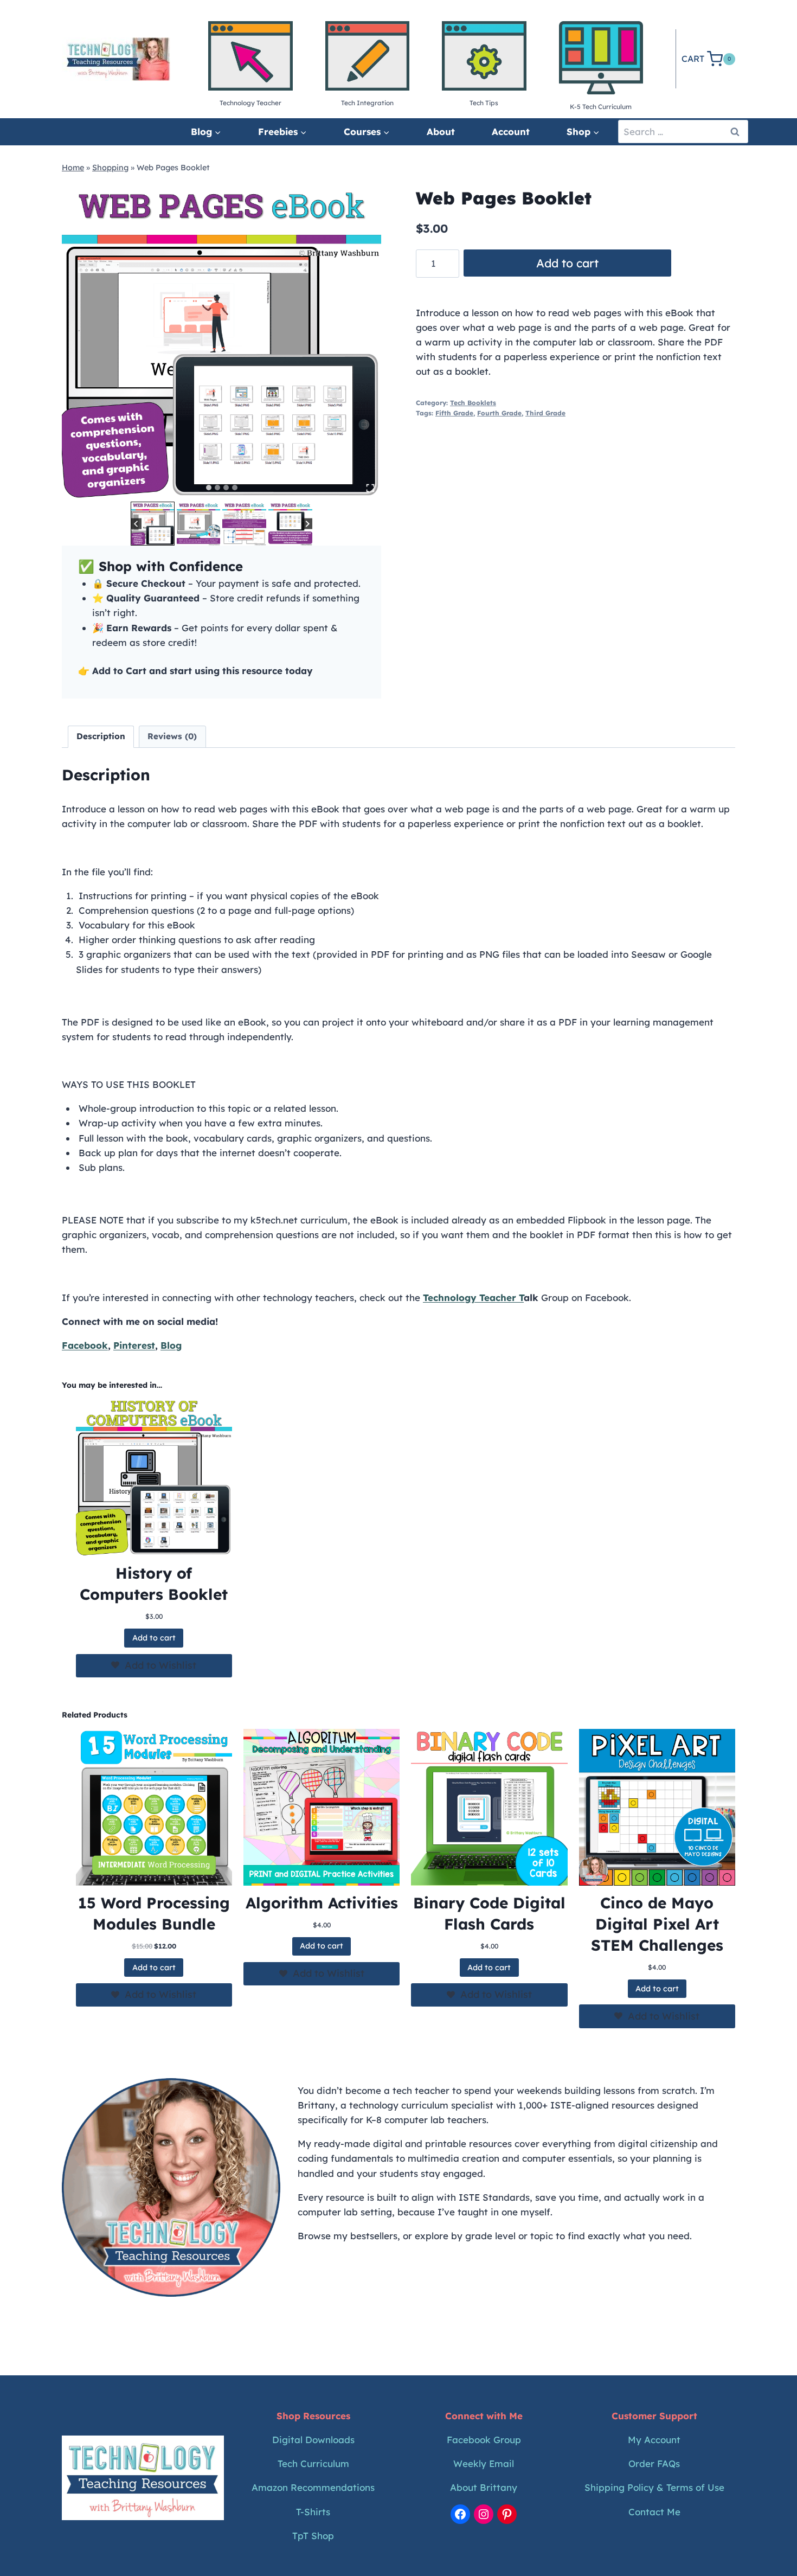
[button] (153, 524)
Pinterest (134, 1345)
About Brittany (484, 2487)
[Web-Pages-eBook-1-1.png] (221, 339)
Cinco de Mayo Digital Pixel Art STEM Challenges (657, 1924)
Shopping (110, 168)
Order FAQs (654, 2463)
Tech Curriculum (313, 2463)
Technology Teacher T (473, 1297)
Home (73, 168)
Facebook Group (484, 2440)
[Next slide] (307, 524)
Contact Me (654, 2512)
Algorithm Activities (322, 1903)
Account (511, 132)
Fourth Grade (499, 413)
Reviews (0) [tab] (172, 736)
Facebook (85, 1345)
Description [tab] (101, 736)
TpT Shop (313, 2536)
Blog (171, 1345)
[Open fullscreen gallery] (370, 488)
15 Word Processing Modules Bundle (154, 1913)
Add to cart (567, 263)
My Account (654, 2440)
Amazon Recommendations (313, 2487)
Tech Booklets (473, 403)
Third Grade (545, 413)
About (441, 132)
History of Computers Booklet (154, 1584)
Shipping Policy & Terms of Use (654, 2487)
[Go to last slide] (136, 524)
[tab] (209, 488)
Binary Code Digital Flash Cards (489, 1913)
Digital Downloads (313, 2440)
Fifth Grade (454, 413)
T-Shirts (313, 2512)
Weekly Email (484, 2463)
